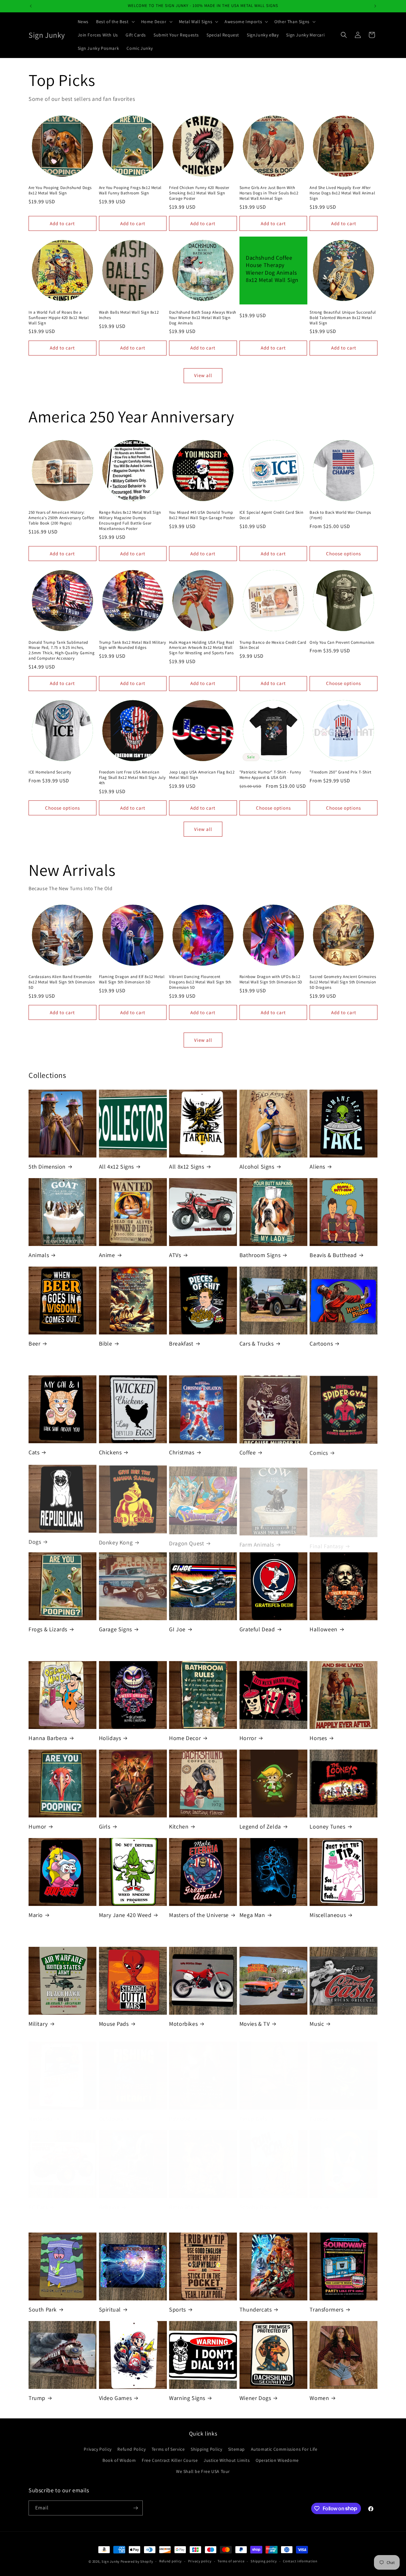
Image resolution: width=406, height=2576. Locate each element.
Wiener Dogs (255, 2398)
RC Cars (38, 2201)
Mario (36, 1915)
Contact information (300, 2561)
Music (317, 2024)
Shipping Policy (206, 2449)
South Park (43, 2309)
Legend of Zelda (260, 1826)
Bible (106, 1343)
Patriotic (180, 2112)
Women (319, 2398)
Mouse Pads (114, 2024)
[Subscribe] (135, 2508)
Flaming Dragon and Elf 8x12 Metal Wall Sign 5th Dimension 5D (132, 979)
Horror (248, 1738)
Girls (105, 1826)
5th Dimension (47, 1167)
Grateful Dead (257, 1629)
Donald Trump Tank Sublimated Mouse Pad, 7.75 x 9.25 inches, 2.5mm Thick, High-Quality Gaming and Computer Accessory (62, 651)
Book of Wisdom (119, 2460)
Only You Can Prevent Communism (342, 642)
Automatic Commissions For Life (284, 2449)
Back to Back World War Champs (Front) (340, 515)
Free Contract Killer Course (170, 2460)
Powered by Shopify (137, 2561)
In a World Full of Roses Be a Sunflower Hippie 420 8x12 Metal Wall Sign (59, 318)
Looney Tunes (327, 1826)
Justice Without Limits (227, 2460)
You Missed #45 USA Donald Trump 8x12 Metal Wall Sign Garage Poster (202, 515)
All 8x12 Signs (187, 1167)
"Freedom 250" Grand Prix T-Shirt (340, 772)
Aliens (317, 1167)
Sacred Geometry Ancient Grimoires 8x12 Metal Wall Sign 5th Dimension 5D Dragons (343, 982)
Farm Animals (257, 1541)
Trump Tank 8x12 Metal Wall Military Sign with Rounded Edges (133, 645)
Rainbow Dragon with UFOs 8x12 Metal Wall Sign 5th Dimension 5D (271, 979)
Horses (318, 1738)
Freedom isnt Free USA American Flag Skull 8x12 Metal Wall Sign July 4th (132, 778)
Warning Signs (187, 2398)
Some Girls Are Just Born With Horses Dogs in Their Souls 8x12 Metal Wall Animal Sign (269, 193)
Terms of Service (168, 2449)
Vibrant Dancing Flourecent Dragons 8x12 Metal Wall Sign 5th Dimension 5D (200, 982)
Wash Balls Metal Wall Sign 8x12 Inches (129, 315)
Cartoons (321, 1343)
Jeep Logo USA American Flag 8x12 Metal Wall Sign (202, 775)
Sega (316, 2201)
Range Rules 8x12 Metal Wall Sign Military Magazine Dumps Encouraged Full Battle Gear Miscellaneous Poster (130, 521)
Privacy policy (200, 2561)
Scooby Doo (255, 2201)
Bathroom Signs (260, 1255)
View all (203, 375)
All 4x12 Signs (116, 1167)
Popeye (319, 2112)
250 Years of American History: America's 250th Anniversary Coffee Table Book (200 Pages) (61, 518)
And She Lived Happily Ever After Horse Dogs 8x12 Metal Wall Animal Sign (342, 193)
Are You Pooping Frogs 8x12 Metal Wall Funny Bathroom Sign (130, 190)
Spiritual (110, 2309)
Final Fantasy (326, 1541)
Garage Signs (115, 1629)
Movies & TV (255, 2024)
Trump (37, 2398)
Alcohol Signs (257, 1167)
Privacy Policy (98, 2449)
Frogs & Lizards (48, 1629)
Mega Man (252, 1915)
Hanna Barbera (48, 1738)
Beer (34, 1343)
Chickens (110, 1452)
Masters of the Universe (199, 1915)
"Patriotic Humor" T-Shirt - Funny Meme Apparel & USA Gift (270, 775)
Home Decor (185, 1738)
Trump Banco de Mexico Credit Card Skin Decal (273, 645)
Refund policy (170, 2561)
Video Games (115, 2398)
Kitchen (179, 1826)
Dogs (35, 1541)
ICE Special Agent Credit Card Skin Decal (271, 515)
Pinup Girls (253, 2112)
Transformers (326, 2309)
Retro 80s (181, 2201)
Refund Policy (131, 2449)
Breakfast (181, 1343)
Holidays (110, 1738)
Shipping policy (264, 2561)
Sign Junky (111, 2561)
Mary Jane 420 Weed (125, 1915)
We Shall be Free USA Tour (203, 2471)
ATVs (175, 1255)
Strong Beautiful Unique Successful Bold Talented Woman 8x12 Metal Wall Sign (343, 318)
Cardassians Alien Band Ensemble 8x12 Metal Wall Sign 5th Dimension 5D (62, 982)
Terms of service (231, 2561)
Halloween (323, 1629)
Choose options (344, 554)
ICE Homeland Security (50, 772)
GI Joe (177, 1629)
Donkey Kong (116, 1541)
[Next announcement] (375, 6)
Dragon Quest (187, 1541)
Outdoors (111, 2112)
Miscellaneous (328, 1915)
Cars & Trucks (257, 1343)
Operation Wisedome (277, 2460)
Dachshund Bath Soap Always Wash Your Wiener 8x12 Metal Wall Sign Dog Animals (203, 318)
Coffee (248, 1452)
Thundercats (256, 2309)
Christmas (182, 1452)
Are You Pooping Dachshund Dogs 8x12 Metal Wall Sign (60, 190)
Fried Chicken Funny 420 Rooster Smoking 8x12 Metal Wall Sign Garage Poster (199, 193)
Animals (39, 1255)
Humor (37, 1826)
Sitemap (236, 2449)
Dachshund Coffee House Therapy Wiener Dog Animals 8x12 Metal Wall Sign (272, 269)
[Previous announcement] (31, 6)
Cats (34, 1452)
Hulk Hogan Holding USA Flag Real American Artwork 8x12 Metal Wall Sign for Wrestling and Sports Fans (201, 648)
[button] (115, 22)
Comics (319, 1452)
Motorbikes (183, 2024)
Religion (109, 2201)
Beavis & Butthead (333, 1255)
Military (38, 2024)
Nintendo (41, 2112)
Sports (177, 2309)
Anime (107, 1255)
